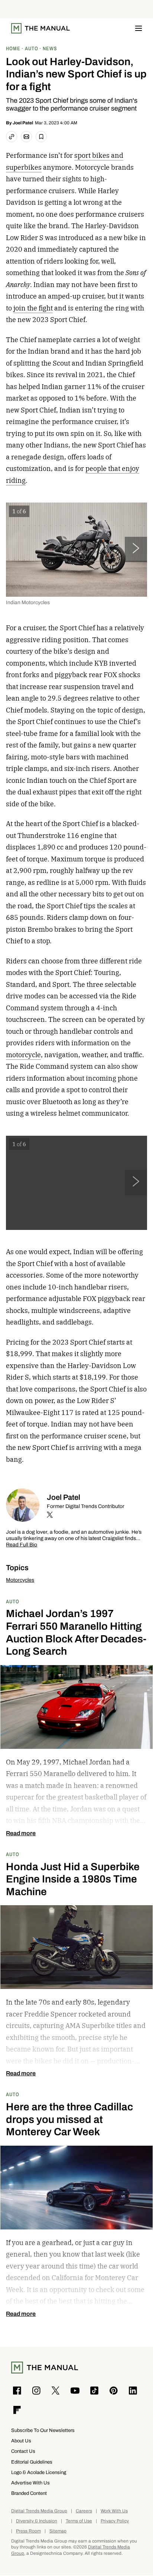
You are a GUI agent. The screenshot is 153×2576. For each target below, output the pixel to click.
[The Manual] (40, 28)
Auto (13, 1601)
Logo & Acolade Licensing (39, 2472)
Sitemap (58, 2531)
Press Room (28, 2531)
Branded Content (29, 2493)
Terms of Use (79, 2521)
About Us (21, 2441)
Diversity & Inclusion (37, 2521)
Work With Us (114, 2511)
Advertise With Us (30, 2483)
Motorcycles (20, 1580)
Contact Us (23, 2451)
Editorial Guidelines (32, 2462)
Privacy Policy (115, 2521)
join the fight (33, 308)
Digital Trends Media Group (39, 2511)
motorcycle (23, 1055)
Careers (84, 2511)
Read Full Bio (22, 1545)
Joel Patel (23, 123)
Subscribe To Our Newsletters (43, 2430)
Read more (21, 1833)
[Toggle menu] (139, 28)
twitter (50, 1515)
